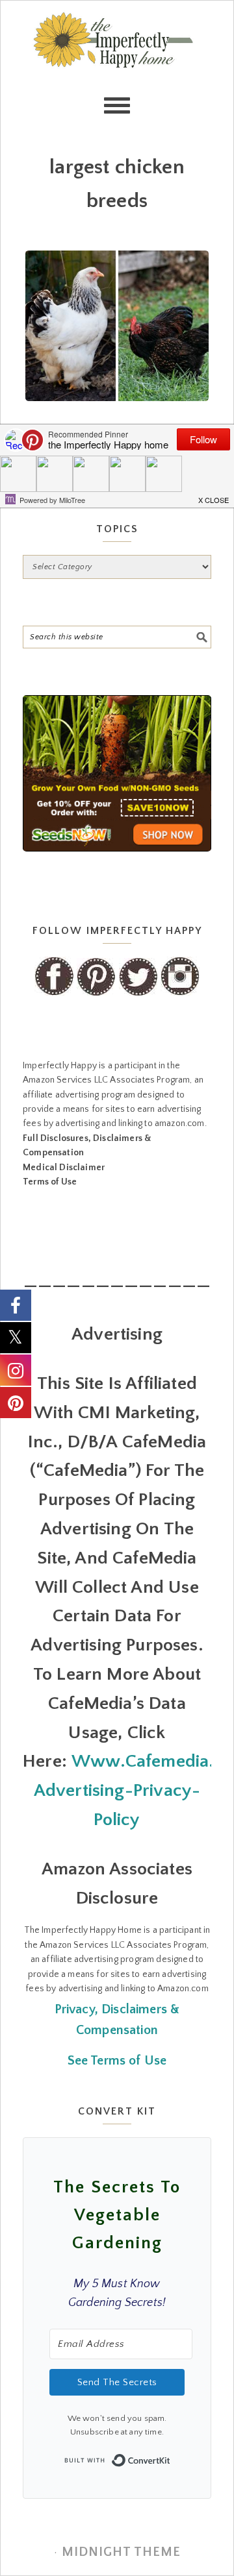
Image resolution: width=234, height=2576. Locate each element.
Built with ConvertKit (171, 2457)
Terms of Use (50, 1182)
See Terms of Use (117, 2061)
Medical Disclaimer (64, 1168)
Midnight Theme (121, 2552)
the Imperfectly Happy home (117, 66)
